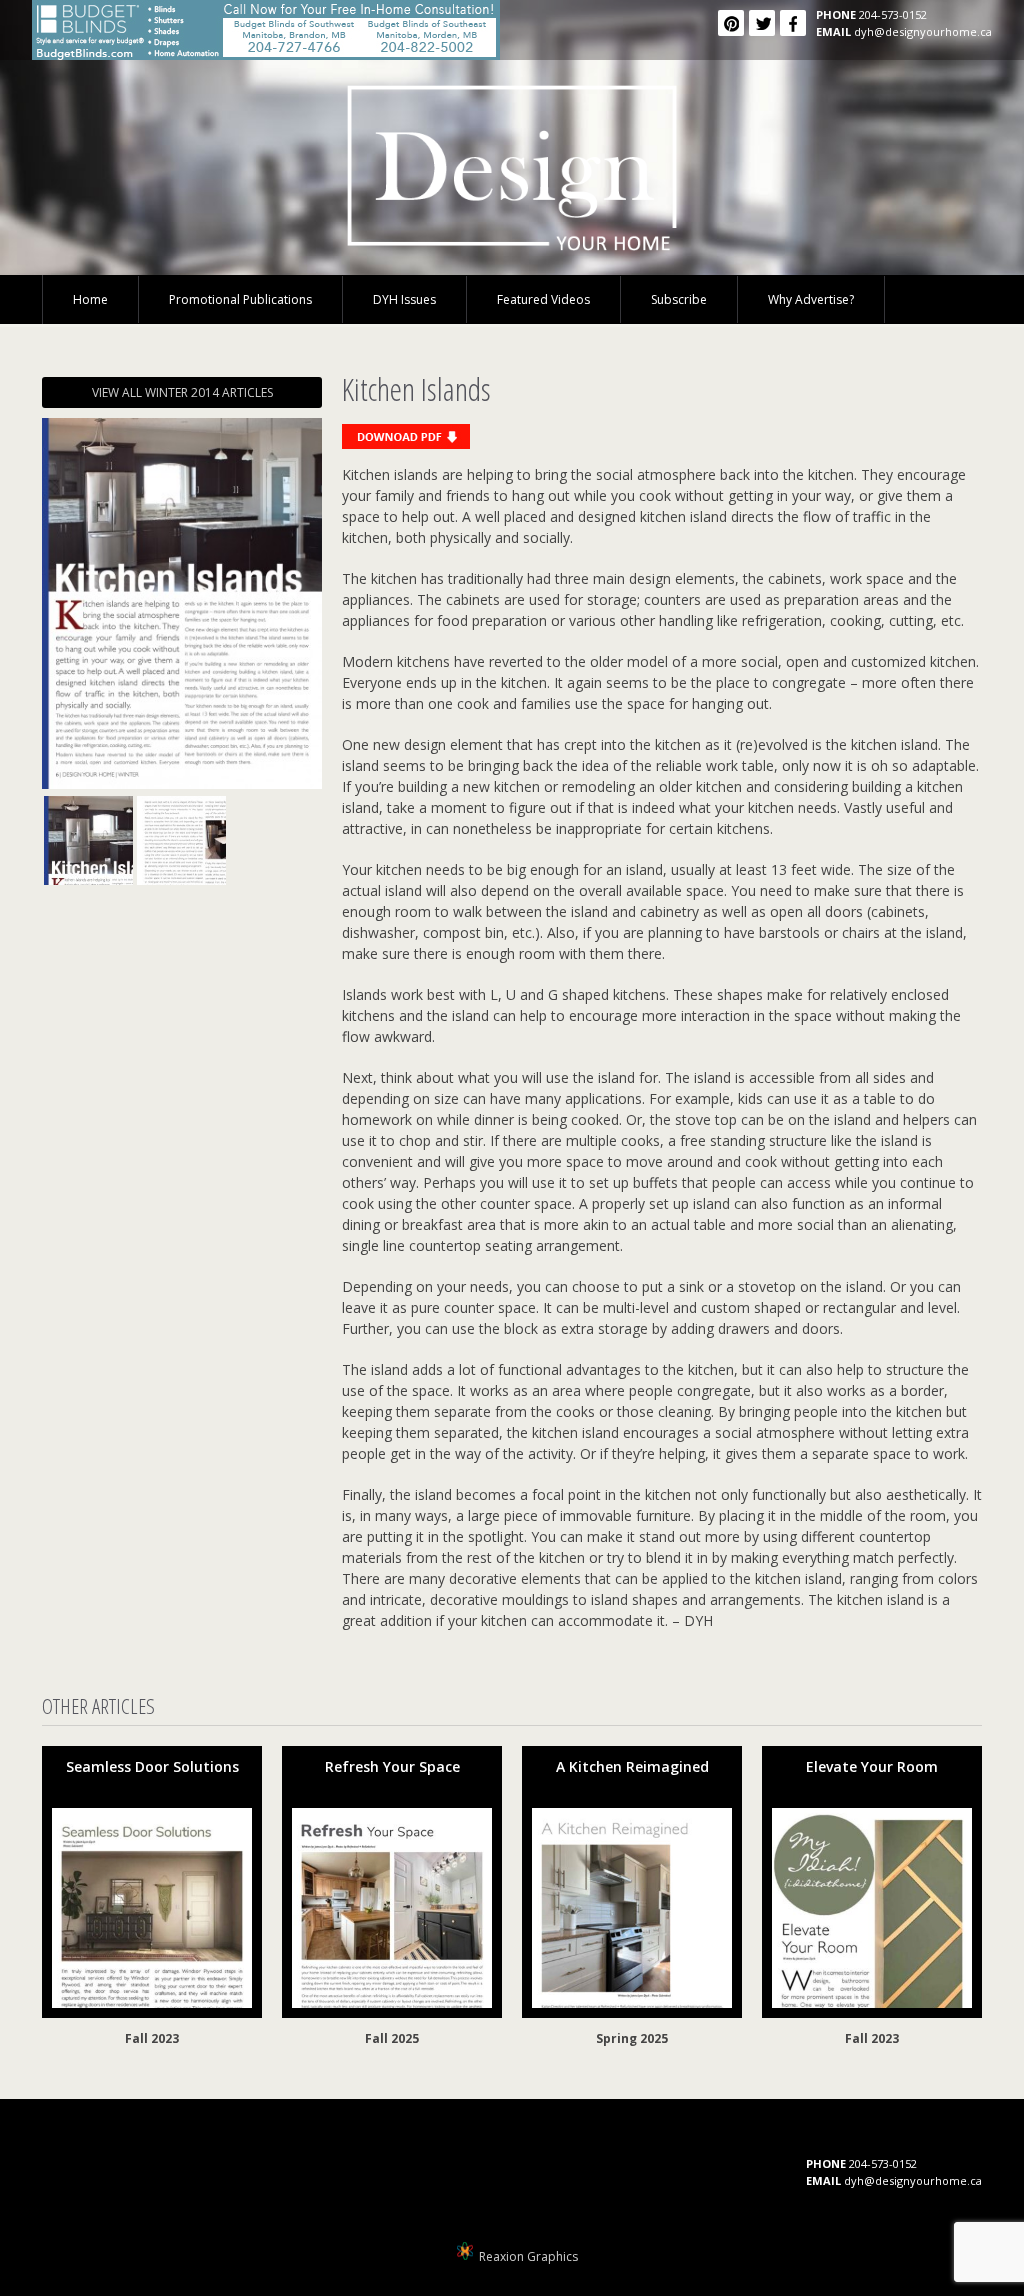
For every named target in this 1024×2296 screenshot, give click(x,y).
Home (90, 299)
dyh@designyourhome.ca (923, 31)
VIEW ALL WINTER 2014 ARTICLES (182, 392)
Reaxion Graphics (528, 2256)
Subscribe (679, 299)
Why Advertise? (811, 299)
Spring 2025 (632, 2038)
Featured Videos (543, 299)
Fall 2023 (152, 2038)
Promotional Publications (240, 299)
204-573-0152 (893, 14)
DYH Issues (404, 299)
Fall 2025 (392, 2038)
